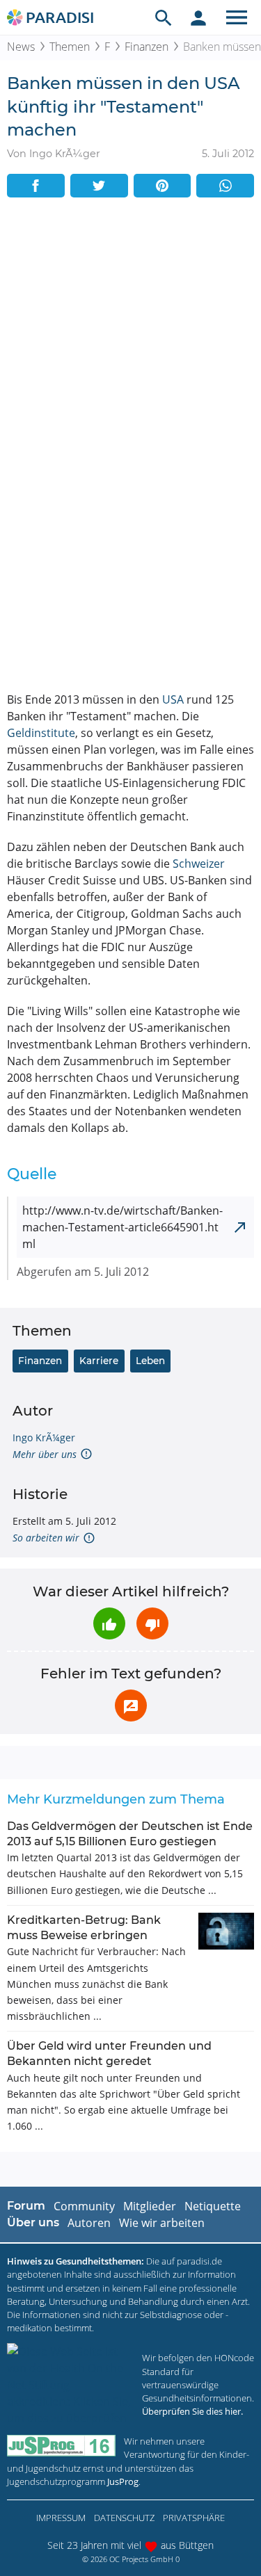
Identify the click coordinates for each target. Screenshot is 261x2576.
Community (84, 2206)
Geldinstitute (41, 733)
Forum (26, 2206)
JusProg (123, 2481)
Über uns (33, 2222)
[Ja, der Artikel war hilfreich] (109, 1623)
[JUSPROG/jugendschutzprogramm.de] (61, 2446)
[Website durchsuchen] (164, 17)
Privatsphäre (194, 2518)
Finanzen (147, 47)
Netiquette (213, 2206)
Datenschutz (124, 2518)
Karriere (99, 1361)
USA (173, 699)
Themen (70, 47)
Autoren (89, 2223)
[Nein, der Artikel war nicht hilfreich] (152, 1623)
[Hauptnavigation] (237, 17)
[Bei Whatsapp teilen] (225, 186)
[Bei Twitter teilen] (99, 186)
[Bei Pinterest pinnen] (163, 186)
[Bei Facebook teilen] (36, 186)
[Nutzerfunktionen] (198, 17)
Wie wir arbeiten (162, 2223)
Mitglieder (150, 2206)
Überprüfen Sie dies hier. (192, 2411)
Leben (150, 1361)
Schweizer (199, 864)
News (21, 47)
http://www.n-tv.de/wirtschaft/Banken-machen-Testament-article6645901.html (122, 1227)
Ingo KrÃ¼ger (44, 1437)
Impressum (61, 2518)
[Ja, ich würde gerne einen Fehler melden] (131, 1706)
